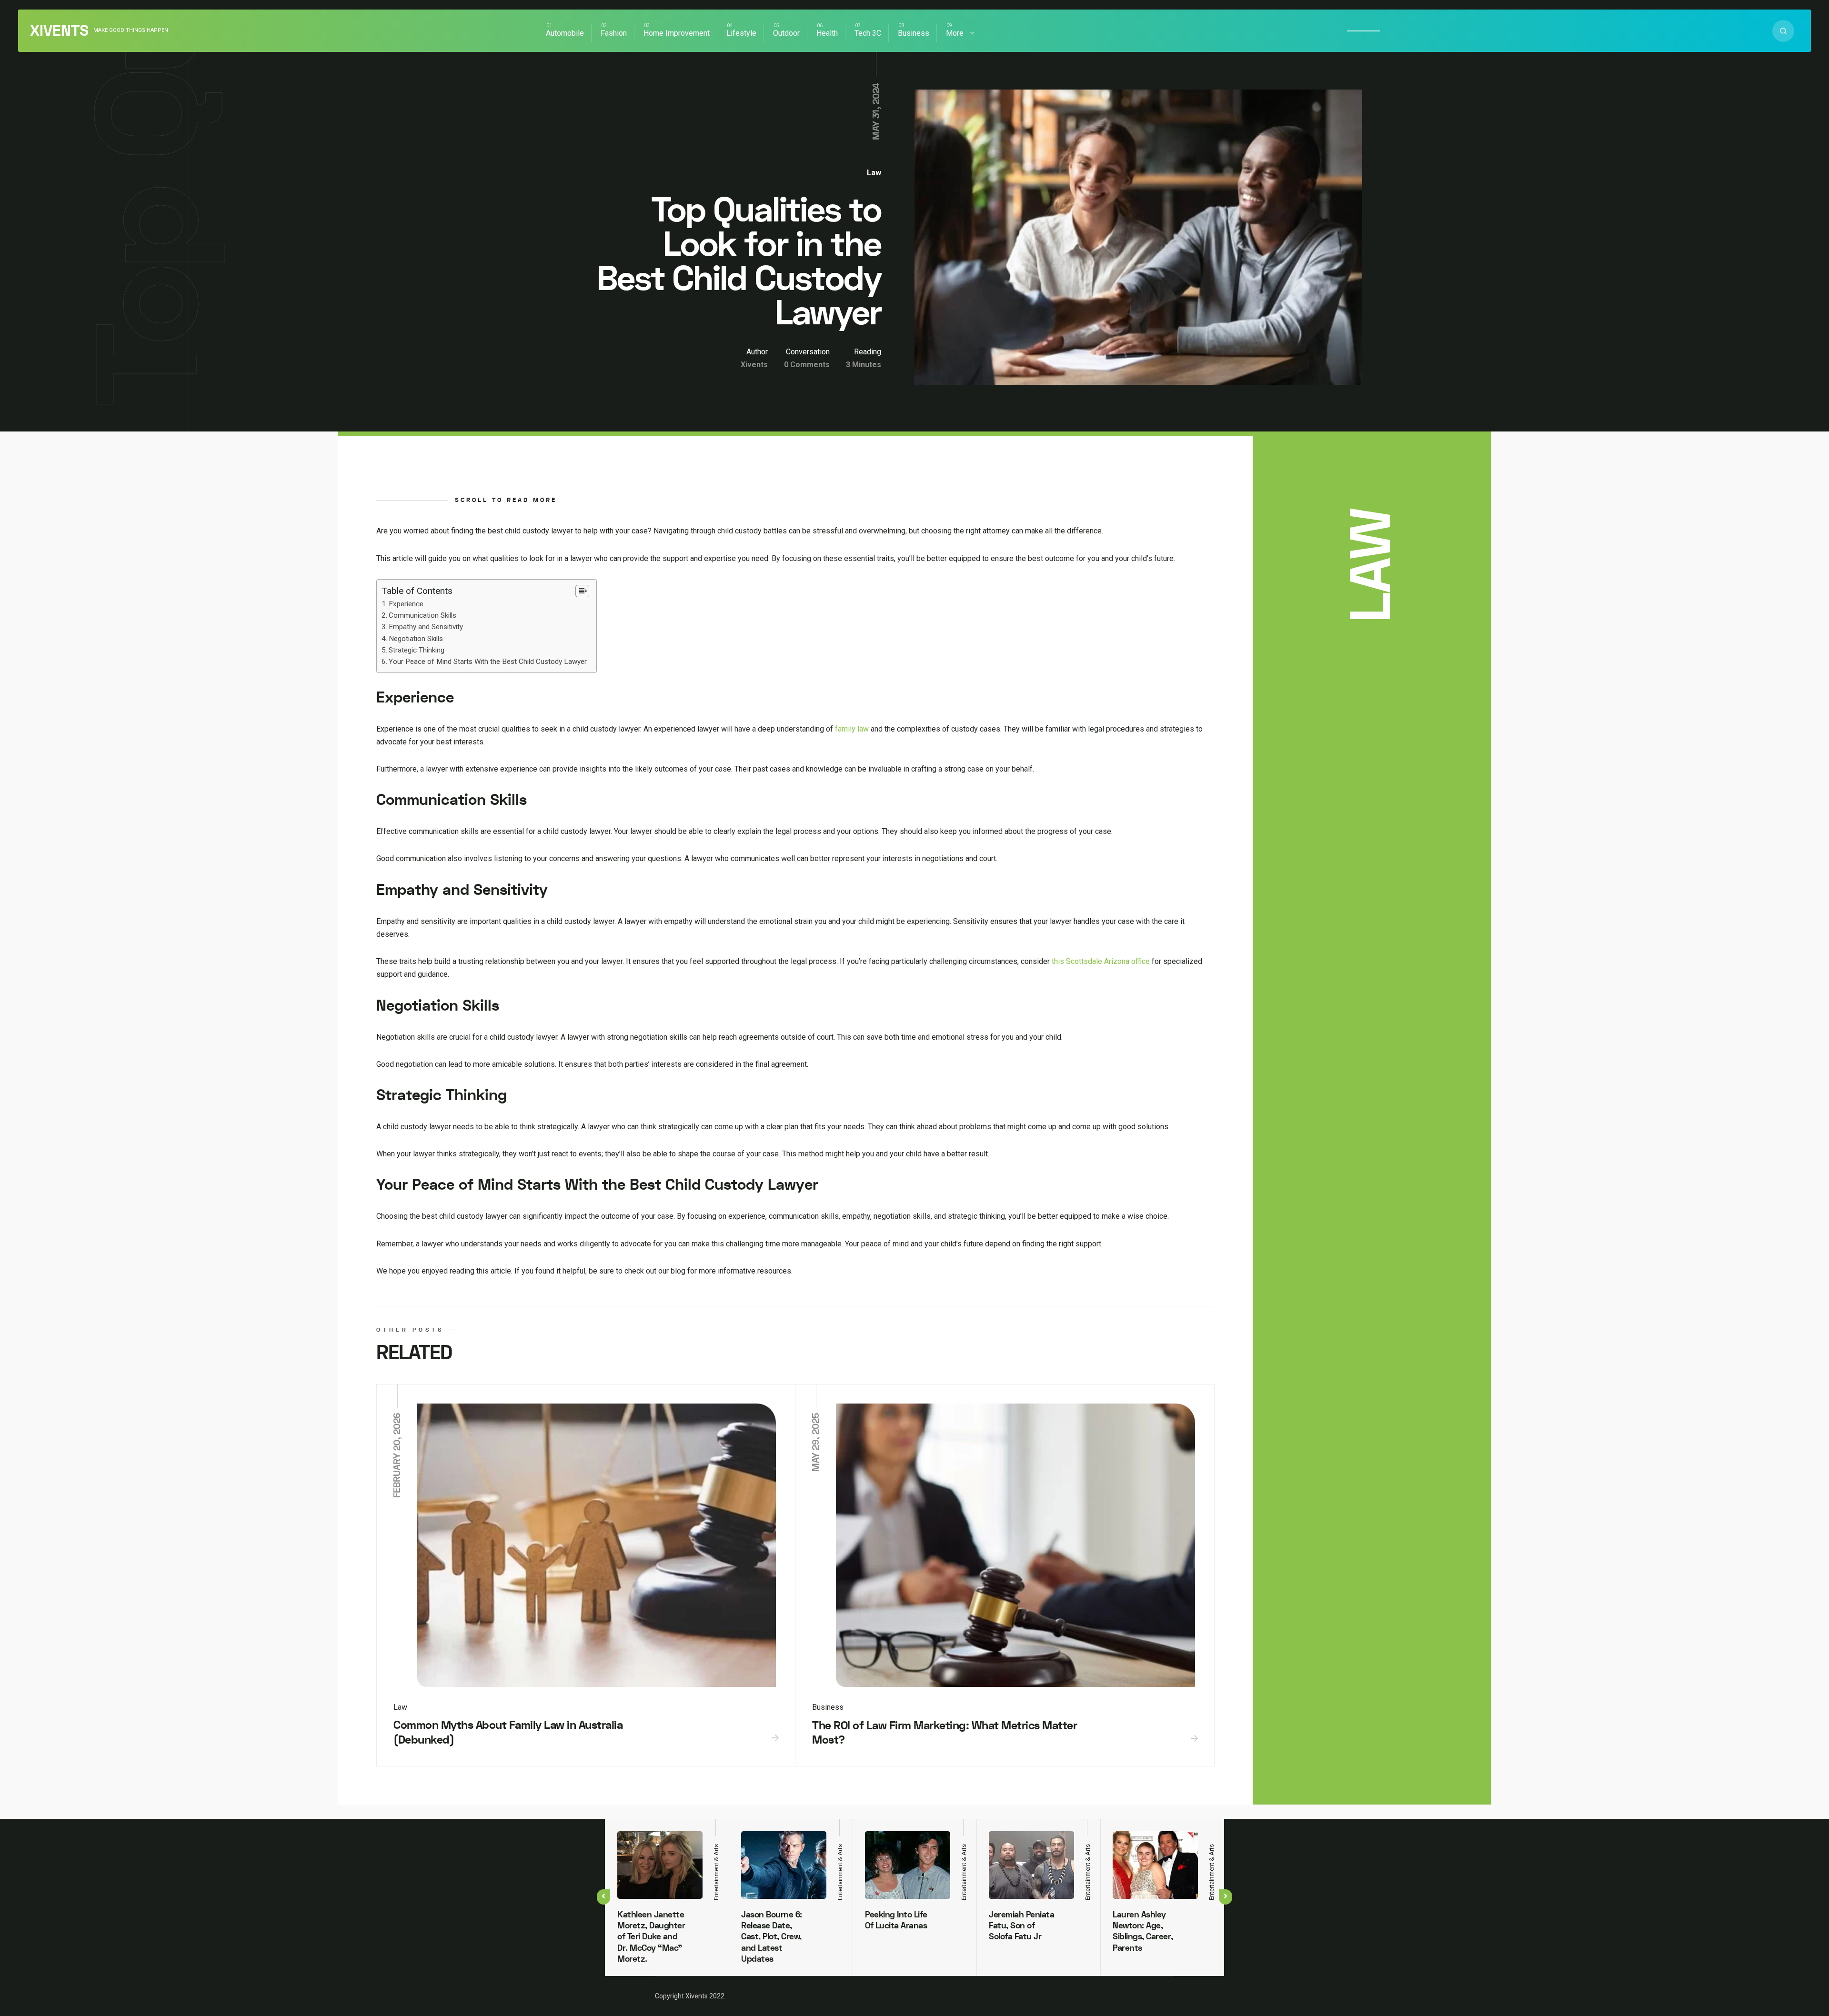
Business (914, 33)
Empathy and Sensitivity (426, 627)
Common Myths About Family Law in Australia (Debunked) (508, 1733)
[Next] (1226, 1897)
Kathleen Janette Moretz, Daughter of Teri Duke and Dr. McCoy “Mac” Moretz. (651, 1937)
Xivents (59, 31)
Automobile (565, 33)
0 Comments (807, 365)
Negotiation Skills (416, 639)
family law (852, 729)
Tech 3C (868, 33)
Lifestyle (741, 33)
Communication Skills (422, 615)
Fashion (614, 33)
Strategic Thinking (417, 650)
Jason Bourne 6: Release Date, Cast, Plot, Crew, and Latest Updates (772, 1937)
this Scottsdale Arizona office (1101, 961)
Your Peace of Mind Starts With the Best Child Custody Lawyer (488, 662)
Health (827, 33)
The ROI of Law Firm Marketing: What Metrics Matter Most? (945, 1733)
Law (874, 173)
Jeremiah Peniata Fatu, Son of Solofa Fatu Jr (1021, 1926)
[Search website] (1783, 31)
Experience (406, 604)
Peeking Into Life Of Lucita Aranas (896, 1920)
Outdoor (786, 33)
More (955, 33)
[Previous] (603, 1897)
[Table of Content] (582, 591)
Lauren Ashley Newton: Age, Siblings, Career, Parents (1143, 1931)
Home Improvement (677, 33)
